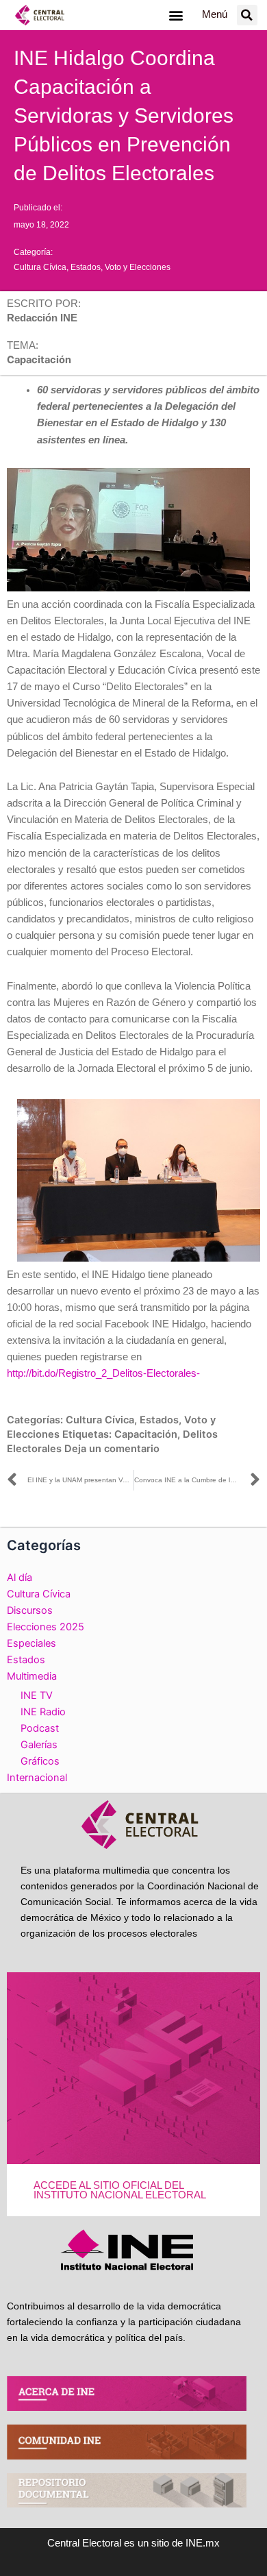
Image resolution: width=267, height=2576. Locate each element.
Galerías (39, 1745)
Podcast (40, 1728)
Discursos (30, 1610)
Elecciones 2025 (46, 1627)
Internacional (37, 1778)
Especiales (31, 1643)
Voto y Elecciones (138, 267)
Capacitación (146, 1434)
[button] (176, 15)
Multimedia (32, 1676)
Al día (20, 1578)
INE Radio (43, 1712)
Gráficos (40, 1761)
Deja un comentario (112, 1449)
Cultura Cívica (40, 267)
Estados (86, 267)
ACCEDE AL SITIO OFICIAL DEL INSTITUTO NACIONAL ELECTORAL (120, 2191)
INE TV (37, 1695)
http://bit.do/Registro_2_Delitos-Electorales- (103, 1373)
